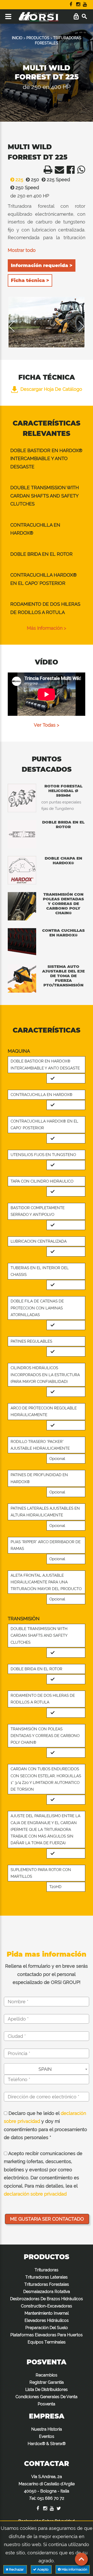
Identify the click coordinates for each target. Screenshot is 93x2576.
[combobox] (47, 2069)
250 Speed (27, 188)
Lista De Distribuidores (47, 2390)
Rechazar (16, 2569)
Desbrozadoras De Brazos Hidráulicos (47, 2299)
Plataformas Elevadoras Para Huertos (47, 2335)
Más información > (47, 628)
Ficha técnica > (30, 280)
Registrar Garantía (47, 2382)
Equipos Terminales (47, 2342)
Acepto (43, 2569)
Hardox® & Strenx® (47, 2444)
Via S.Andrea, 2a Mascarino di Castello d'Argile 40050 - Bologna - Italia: (47, 2487)
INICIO (17, 38)
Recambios (47, 2375)
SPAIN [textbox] (45, 2069)
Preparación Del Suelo (47, 2328)
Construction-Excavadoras (47, 2306)
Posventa (47, 2404)
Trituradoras (47, 2270)
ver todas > (47, 725)
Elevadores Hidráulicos (47, 2320)
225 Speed (58, 180)
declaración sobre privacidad (35, 2194)
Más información (74, 2569)
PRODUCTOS (38, 38)
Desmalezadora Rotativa (47, 2292)
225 (19, 180)
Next (78, 326)
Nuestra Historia (47, 2429)
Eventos (47, 2436)
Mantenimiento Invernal (47, 2313)
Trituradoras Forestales (47, 2284)
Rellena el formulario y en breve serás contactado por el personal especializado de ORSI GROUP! (47, 1974)
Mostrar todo (22, 250)
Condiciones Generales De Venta (47, 2397)
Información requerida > (42, 265)
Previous (15, 326)
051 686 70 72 (51, 2498)
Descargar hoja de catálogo (51, 389)
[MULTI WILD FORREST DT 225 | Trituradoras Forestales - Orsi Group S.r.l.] (47, 171)
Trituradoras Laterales (47, 2277)
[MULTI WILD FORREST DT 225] (47, 322)
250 (34, 180)
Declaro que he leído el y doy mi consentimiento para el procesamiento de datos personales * (45, 2125)
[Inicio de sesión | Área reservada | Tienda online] (76, 17)
